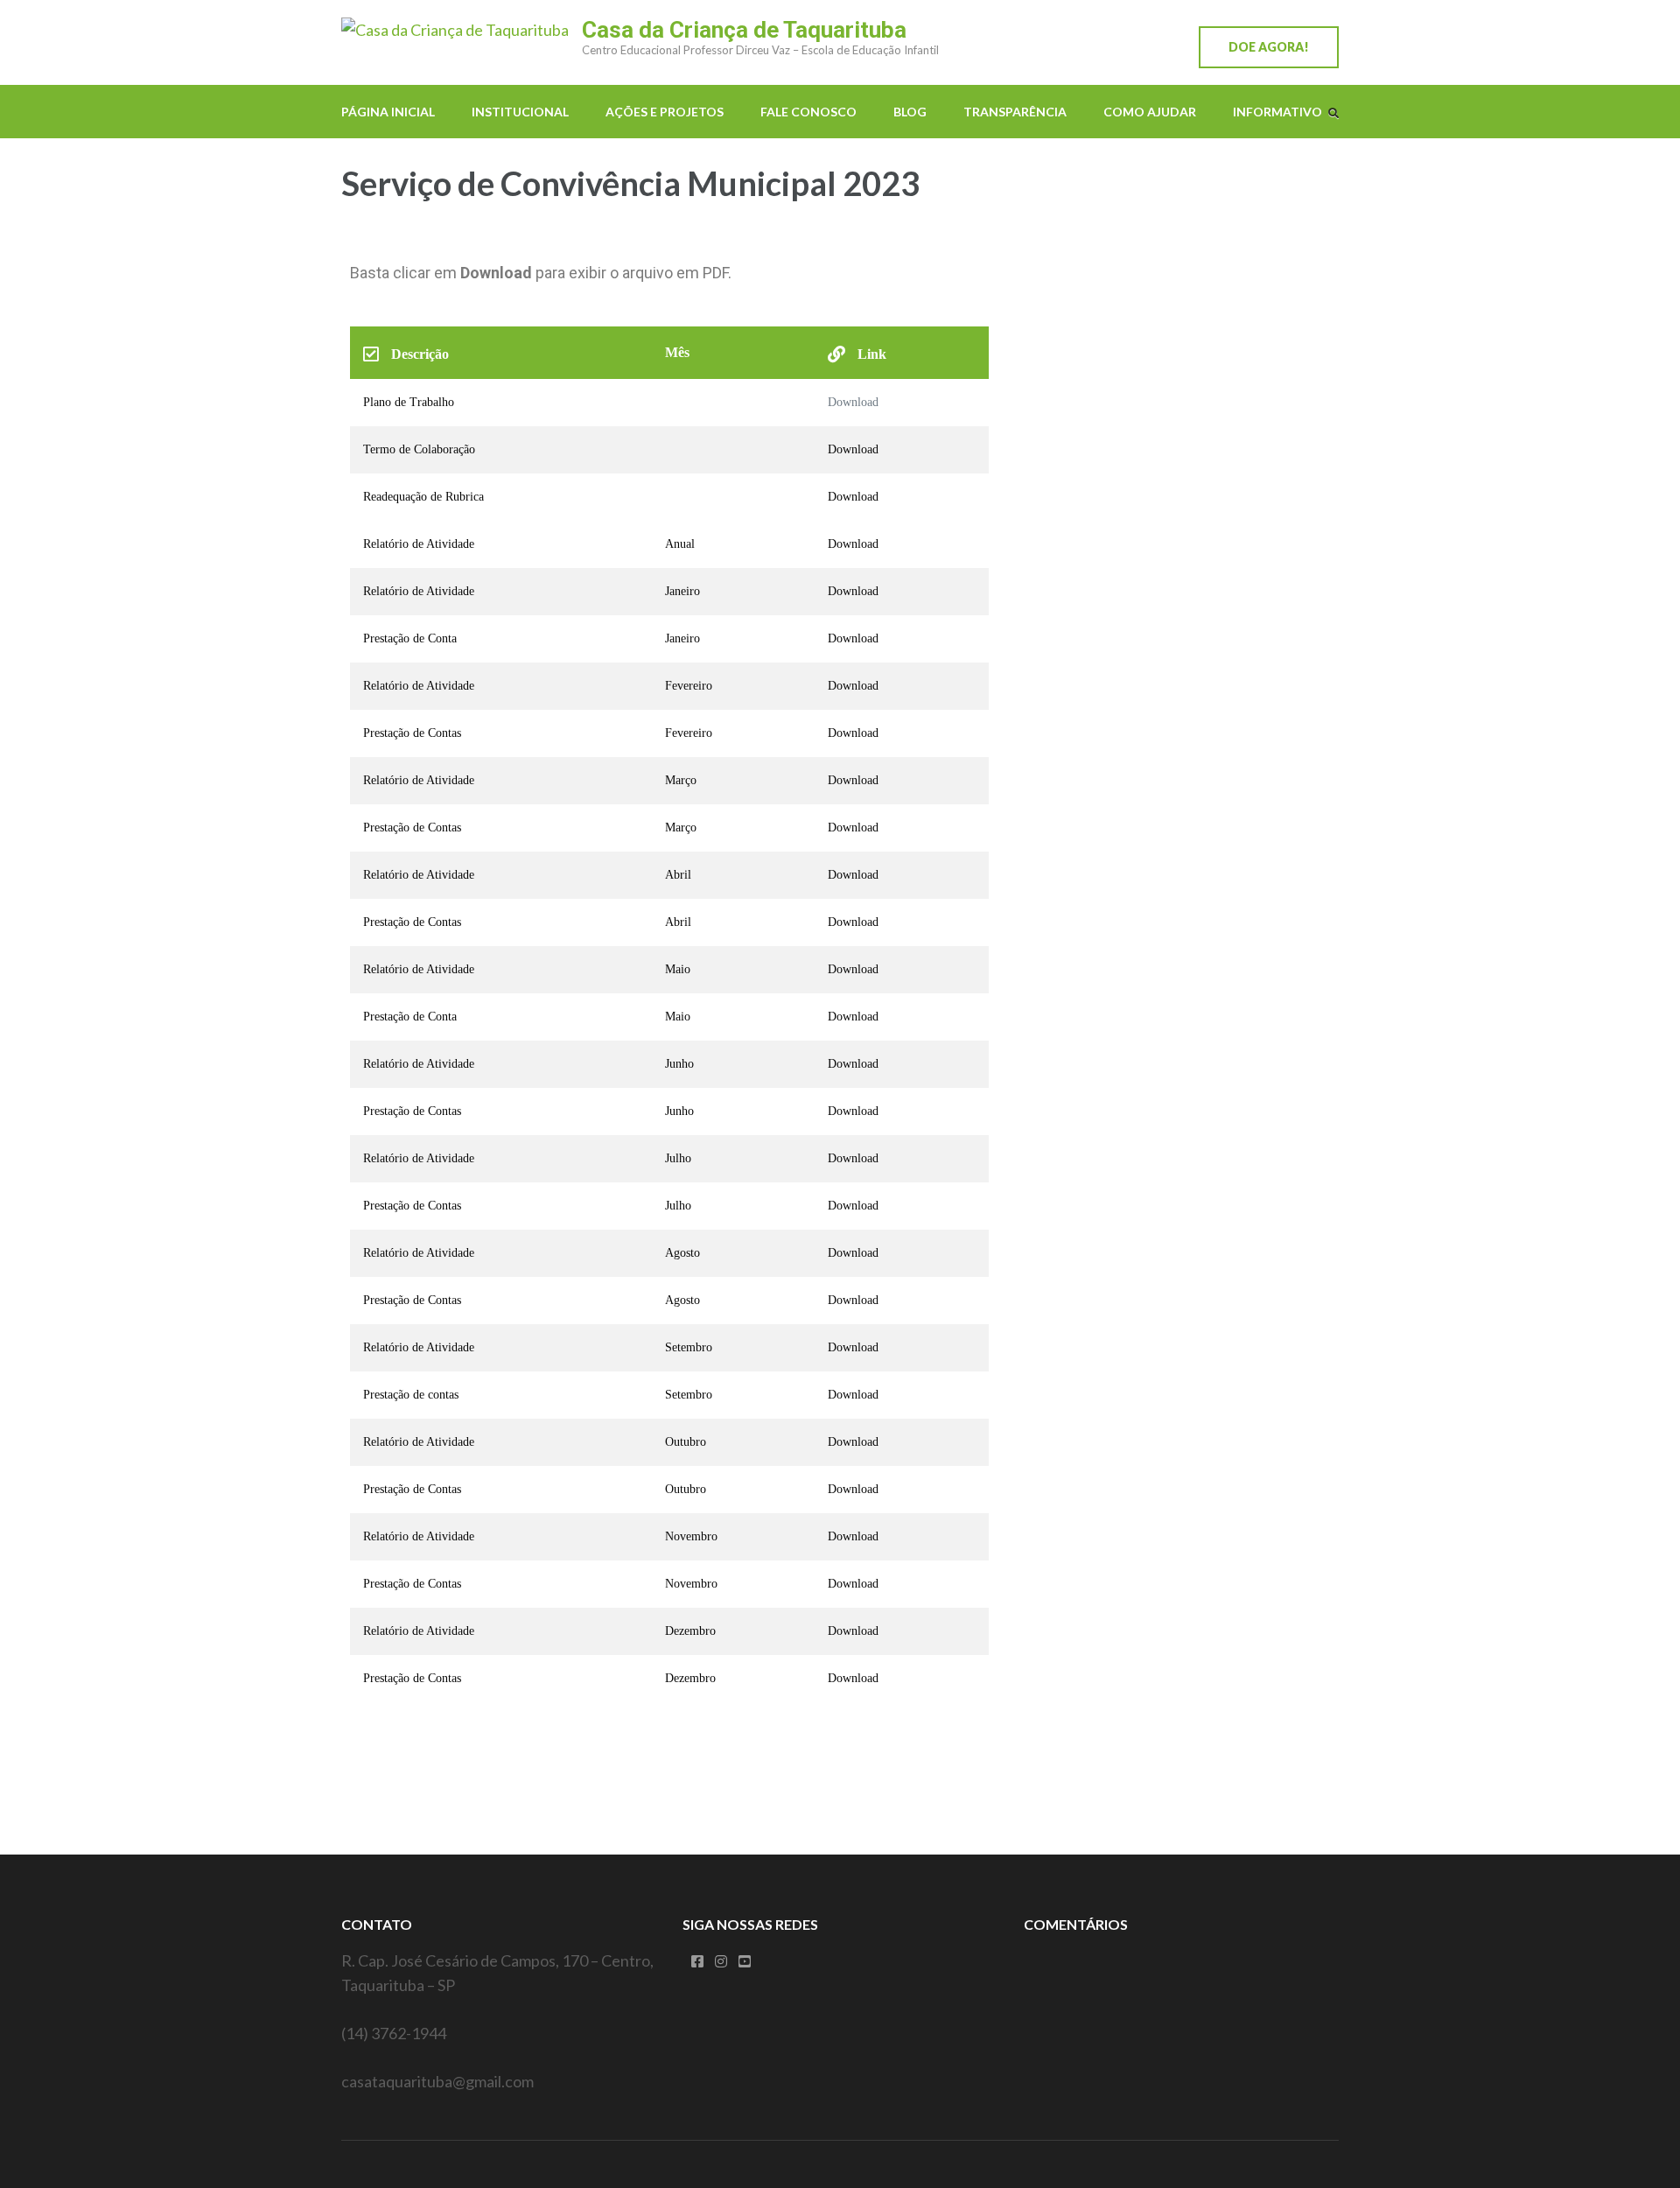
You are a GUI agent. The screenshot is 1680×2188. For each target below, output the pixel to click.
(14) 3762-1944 (394, 2033)
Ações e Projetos (665, 112)
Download (853, 402)
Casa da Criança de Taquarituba (744, 30)
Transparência (1015, 112)
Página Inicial (388, 112)
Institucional (520, 112)
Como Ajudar (1150, 112)
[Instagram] (721, 1961)
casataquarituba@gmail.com (437, 2081)
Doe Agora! (1269, 47)
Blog (910, 112)
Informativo (1277, 112)
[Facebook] (697, 1961)
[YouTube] (745, 1961)
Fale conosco (808, 112)
